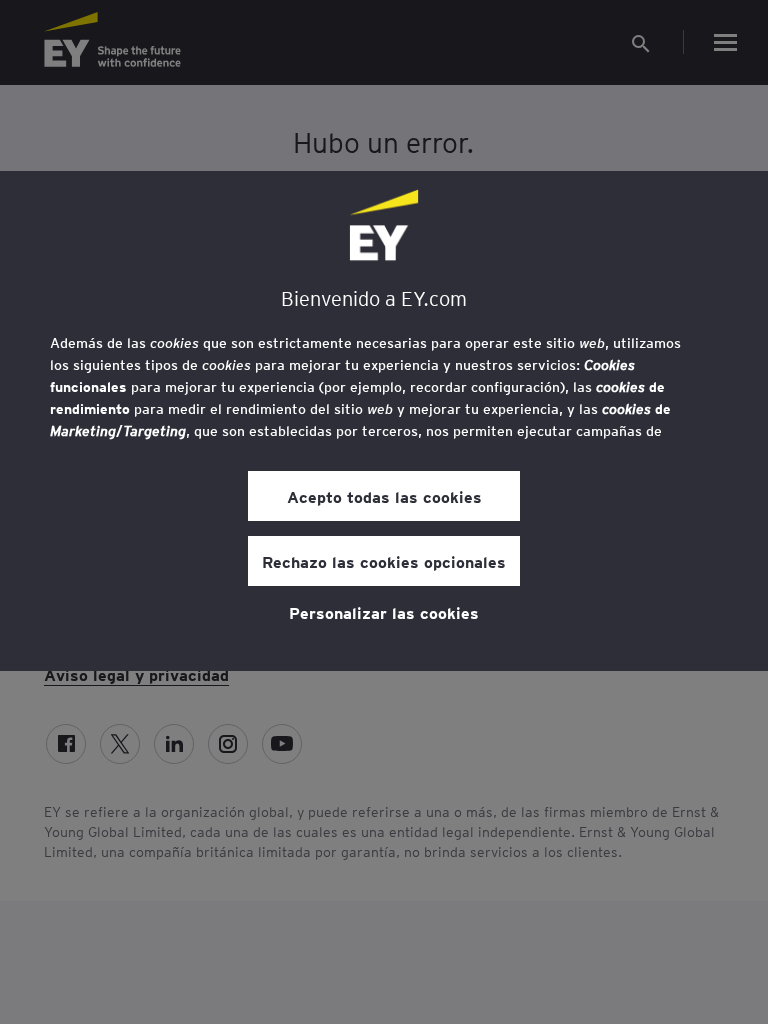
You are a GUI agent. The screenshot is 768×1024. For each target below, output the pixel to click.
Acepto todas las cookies (384, 496)
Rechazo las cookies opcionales (384, 561)
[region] (384, 421)
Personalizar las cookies (384, 612)
